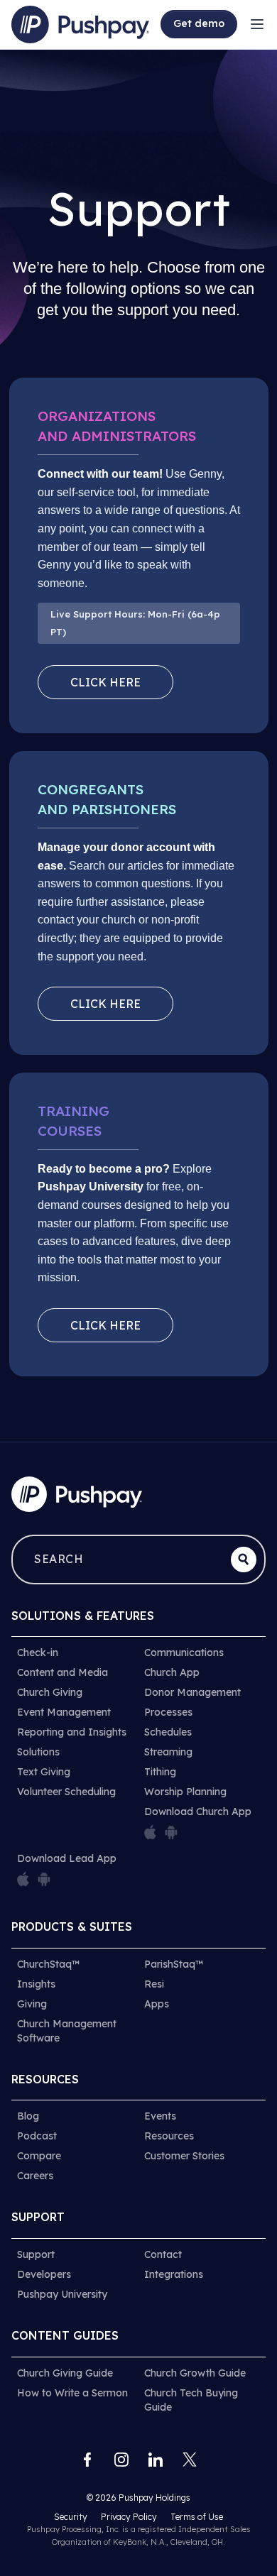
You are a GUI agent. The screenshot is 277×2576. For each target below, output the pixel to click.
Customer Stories (184, 2156)
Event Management (64, 1712)
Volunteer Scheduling (66, 1792)
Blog (28, 2116)
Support (36, 2254)
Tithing (160, 1772)
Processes (168, 1712)
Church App (172, 1672)
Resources (169, 2136)
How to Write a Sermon (72, 2393)
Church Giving (50, 1692)
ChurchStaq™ (48, 1964)
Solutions (38, 1752)
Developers (44, 2274)
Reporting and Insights (72, 1732)
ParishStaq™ (174, 1964)
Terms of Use (197, 2517)
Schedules (168, 1732)
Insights (36, 1984)
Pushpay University (62, 2294)
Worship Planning (185, 1792)
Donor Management (192, 1692)
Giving (32, 2004)
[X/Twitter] (190, 2460)
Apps (157, 2004)
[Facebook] (87, 2460)
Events (160, 2116)
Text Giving (44, 1772)
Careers (35, 2176)
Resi (154, 1984)
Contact (163, 2254)
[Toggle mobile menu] (257, 24)
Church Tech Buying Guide (191, 2400)
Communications (184, 1653)
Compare (39, 2156)
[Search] (244, 1560)
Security (72, 2517)
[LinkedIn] (156, 2460)
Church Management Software (67, 2031)
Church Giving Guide (65, 2373)
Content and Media (63, 1672)
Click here (105, 682)
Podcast (37, 2136)
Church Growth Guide (195, 2373)
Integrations (174, 2274)
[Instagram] (121, 2460)
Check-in (38, 1653)
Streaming (168, 1752)
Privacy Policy (130, 2517)
